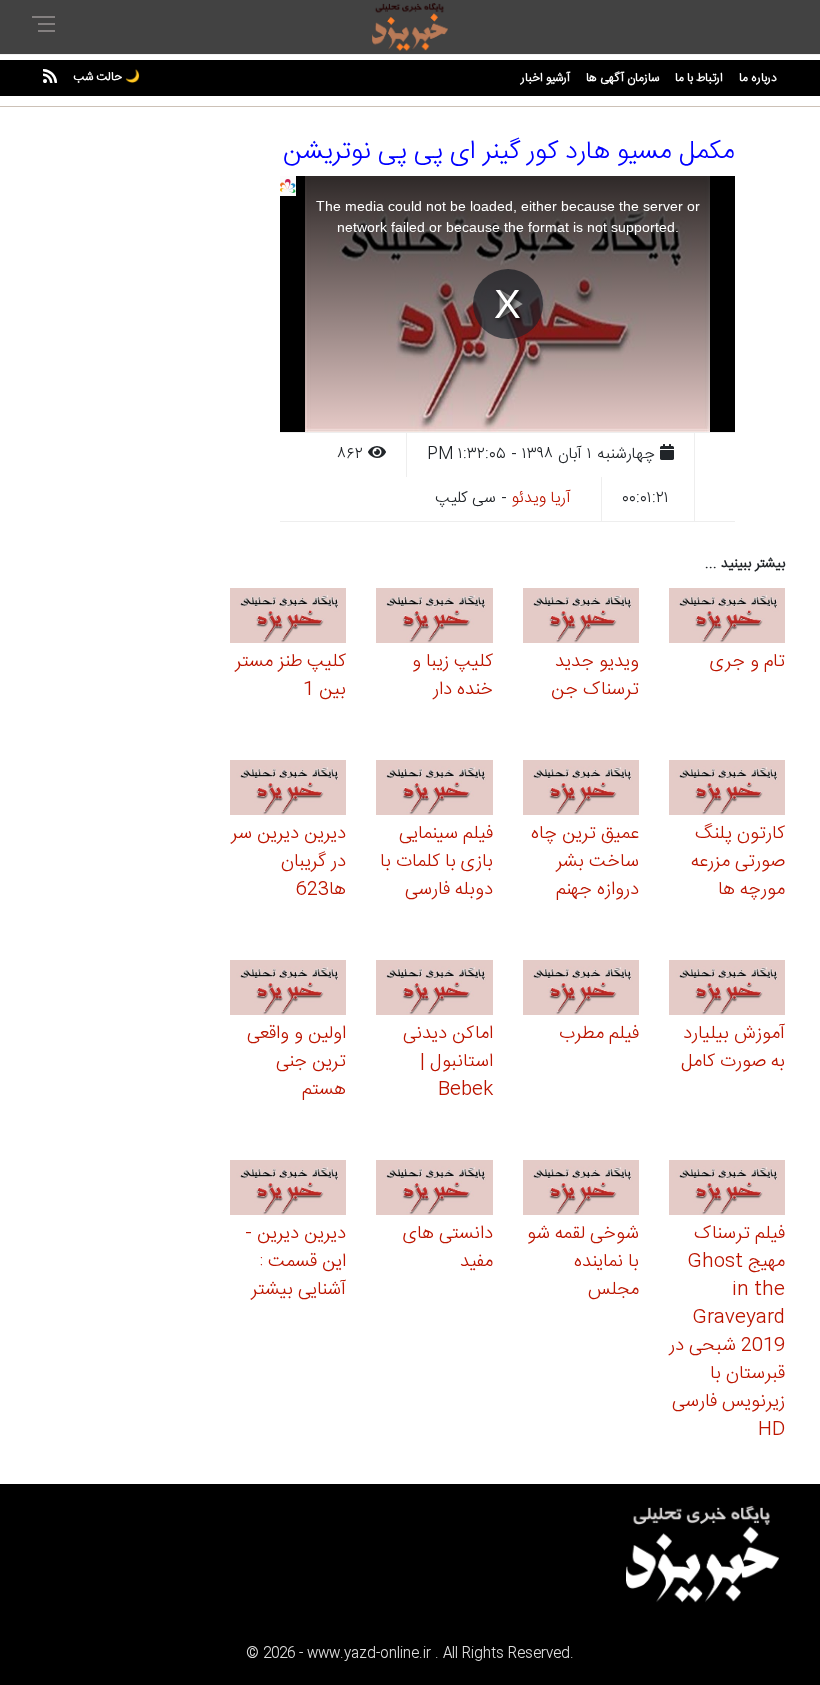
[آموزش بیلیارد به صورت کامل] (727, 990)
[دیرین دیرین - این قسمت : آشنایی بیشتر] (288, 1190)
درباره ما (758, 78)
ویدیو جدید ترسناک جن (595, 676)
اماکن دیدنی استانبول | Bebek (448, 1062)
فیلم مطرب (599, 1034)
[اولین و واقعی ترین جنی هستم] (288, 990)
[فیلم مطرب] (581, 990)
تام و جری (747, 662)
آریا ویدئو (541, 498)
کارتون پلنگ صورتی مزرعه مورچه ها (738, 862)
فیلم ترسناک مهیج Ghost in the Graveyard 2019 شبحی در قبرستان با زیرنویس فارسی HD (727, 1332)
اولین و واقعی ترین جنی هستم (296, 1062)
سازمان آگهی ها (622, 78)
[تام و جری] (727, 618)
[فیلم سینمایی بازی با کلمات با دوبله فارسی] (434, 790)
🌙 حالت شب (106, 77)
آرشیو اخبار (545, 78)
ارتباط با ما (699, 78)
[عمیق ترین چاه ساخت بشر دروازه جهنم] (581, 790)
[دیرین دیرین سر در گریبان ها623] (288, 790)
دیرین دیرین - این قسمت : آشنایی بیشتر (295, 1262)
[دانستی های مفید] (434, 1190)
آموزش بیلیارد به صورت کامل (733, 1048)
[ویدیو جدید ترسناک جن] (581, 618)
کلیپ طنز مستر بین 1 (290, 676)
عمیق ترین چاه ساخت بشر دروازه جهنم (585, 862)
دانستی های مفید (448, 1248)
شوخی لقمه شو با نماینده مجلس (583, 1262)
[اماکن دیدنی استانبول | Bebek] (434, 990)
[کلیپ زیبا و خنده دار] (434, 618)
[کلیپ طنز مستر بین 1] (288, 618)
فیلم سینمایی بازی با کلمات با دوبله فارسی (436, 862)
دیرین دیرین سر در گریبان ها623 (288, 862)
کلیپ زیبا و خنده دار (452, 676)
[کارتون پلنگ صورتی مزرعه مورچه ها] (727, 790)
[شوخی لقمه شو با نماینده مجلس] (581, 1190)
